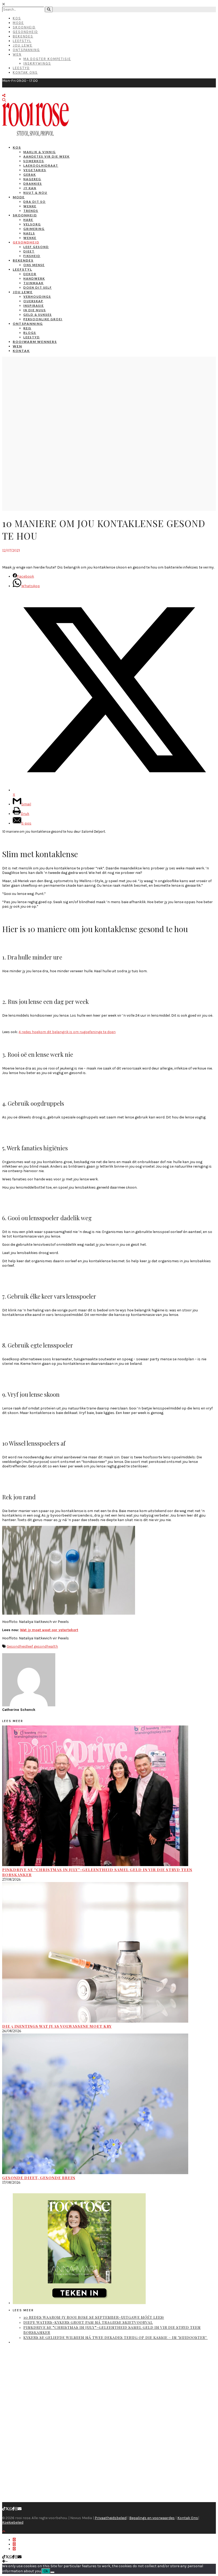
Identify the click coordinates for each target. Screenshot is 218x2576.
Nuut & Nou (35, 193)
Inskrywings (37, 63)
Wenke (30, 206)
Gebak (30, 174)
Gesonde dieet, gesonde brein (39, 2178)
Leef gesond (36, 247)
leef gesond (37, 1646)
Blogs (30, 333)
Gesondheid (25, 32)
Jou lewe (23, 292)
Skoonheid (24, 27)
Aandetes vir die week (47, 156)
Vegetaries (35, 170)
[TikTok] (4, 2509)
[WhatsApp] (11, 2509)
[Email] (20, 2509)
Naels (29, 233)
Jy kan (30, 188)
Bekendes (23, 36)
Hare (28, 220)
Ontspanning (26, 50)
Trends (31, 211)
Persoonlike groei (43, 319)
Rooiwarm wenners (35, 342)
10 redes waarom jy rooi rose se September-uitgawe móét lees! (94, 2317)
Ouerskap (33, 301)
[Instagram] (16, 2509)
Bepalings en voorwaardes (152, 2518)
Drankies (33, 184)
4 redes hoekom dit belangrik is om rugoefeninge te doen (67, 1032)
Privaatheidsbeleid (111, 2518)
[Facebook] (13, 2509)
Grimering (34, 229)
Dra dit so (35, 202)
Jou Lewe (23, 45)
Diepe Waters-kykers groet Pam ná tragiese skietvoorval (88, 2322)
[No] (52, 2572)
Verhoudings (37, 296)
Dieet (29, 251)
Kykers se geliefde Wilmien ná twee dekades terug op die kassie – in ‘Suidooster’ (116, 2337)
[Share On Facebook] (14, 2540)
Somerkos (34, 161)
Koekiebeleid (13, 2522)
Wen (17, 54)
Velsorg (32, 224)
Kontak (21, 351)
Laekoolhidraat (41, 165)
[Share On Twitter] (14, 2544)
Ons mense (34, 265)
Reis (27, 328)
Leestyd (21, 68)
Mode (18, 23)
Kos (17, 18)
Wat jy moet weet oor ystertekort (49, 1630)
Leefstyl (22, 41)
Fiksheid (32, 256)
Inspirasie (34, 306)
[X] (7, 2509)
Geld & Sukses (38, 315)
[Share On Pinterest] (14, 2549)
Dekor (30, 274)
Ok (46, 2571)
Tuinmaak (33, 283)
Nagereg (32, 179)
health (52, 1646)
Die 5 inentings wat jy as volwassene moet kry (57, 2026)
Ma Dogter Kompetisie (47, 59)
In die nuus (35, 310)
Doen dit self (38, 287)
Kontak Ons (25, 72)
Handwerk (34, 278)
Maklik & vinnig (40, 152)
